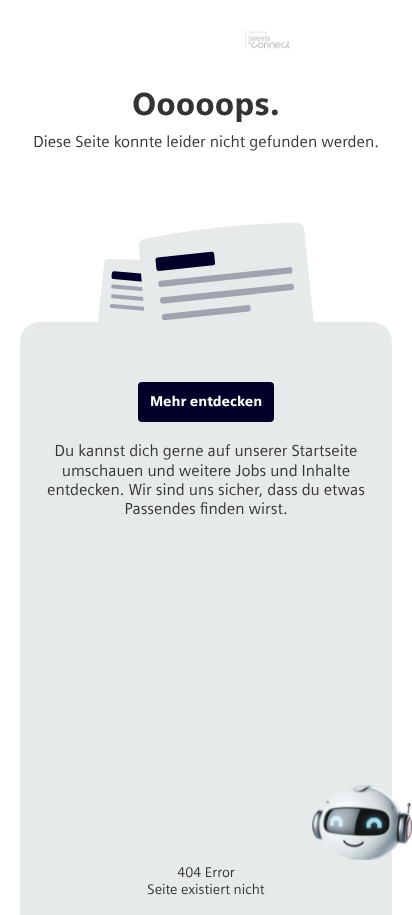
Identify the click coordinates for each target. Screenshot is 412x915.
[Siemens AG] (206, 39)
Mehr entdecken (206, 401)
